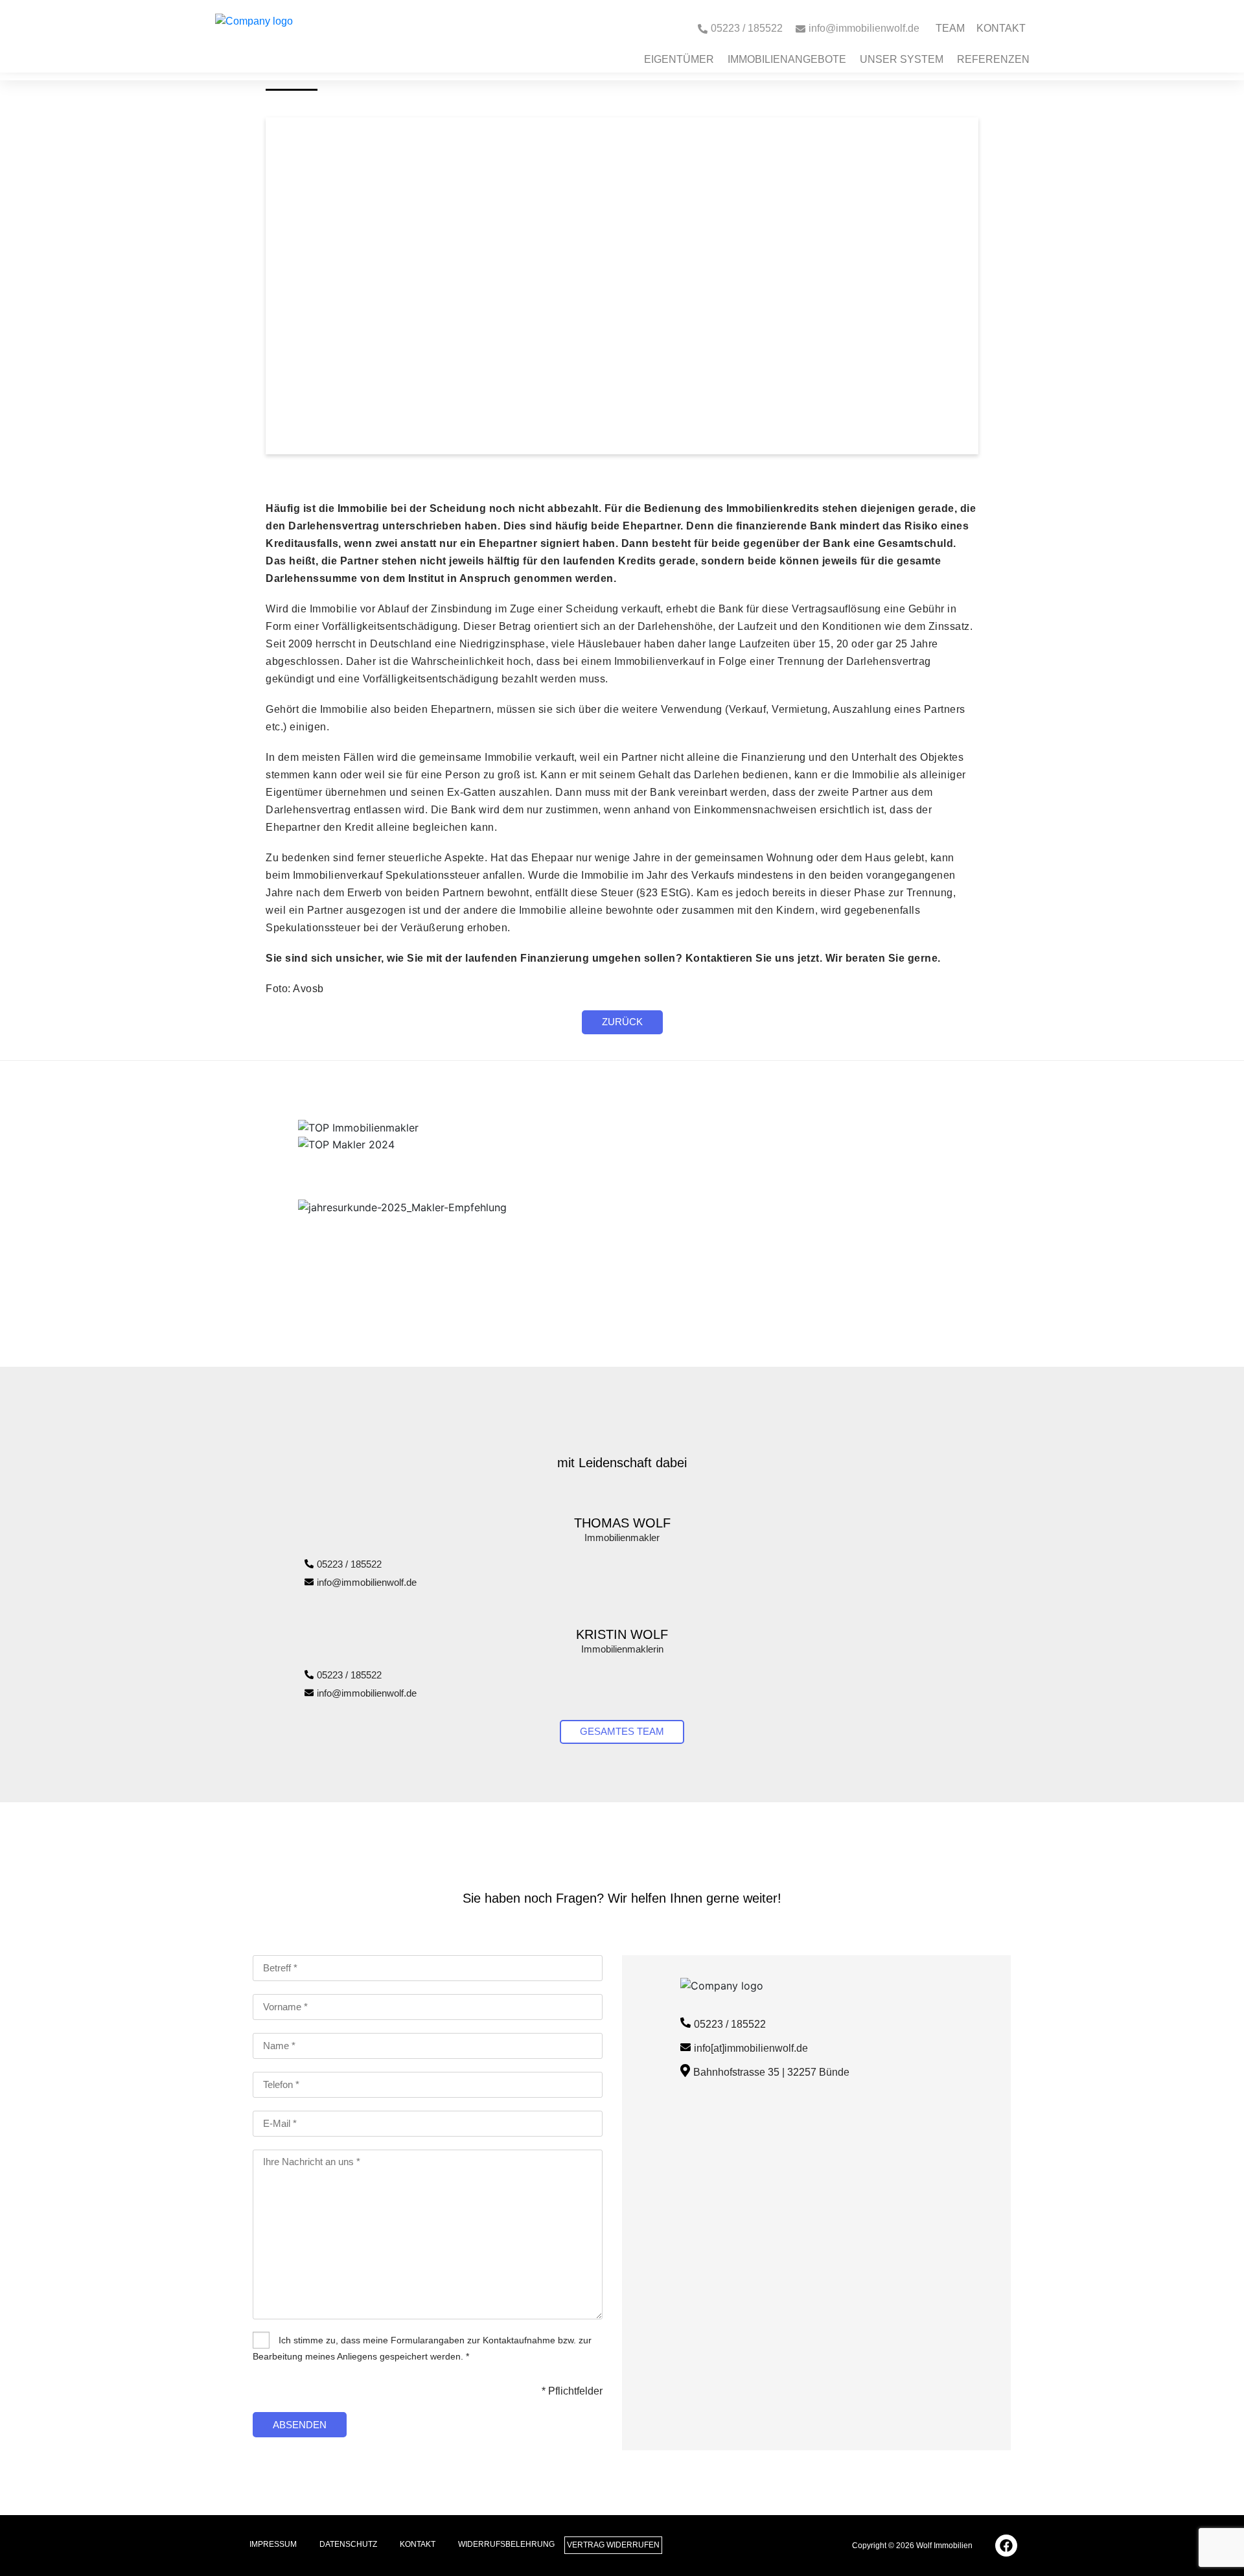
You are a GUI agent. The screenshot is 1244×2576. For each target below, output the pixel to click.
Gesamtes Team (622, 1731)
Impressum (273, 2544)
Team (950, 28)
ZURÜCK (622, 1022)
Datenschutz (348, 2544)
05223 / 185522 (349, 1564)
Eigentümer (679, 59)
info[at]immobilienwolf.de (751, 2048)
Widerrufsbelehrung (506, 2544)
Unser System (902, 59)
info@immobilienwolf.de (367, 1582)
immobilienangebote (787, 59)
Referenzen (993, 59)
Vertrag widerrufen (613, 2545)
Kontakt (1001, 28)
